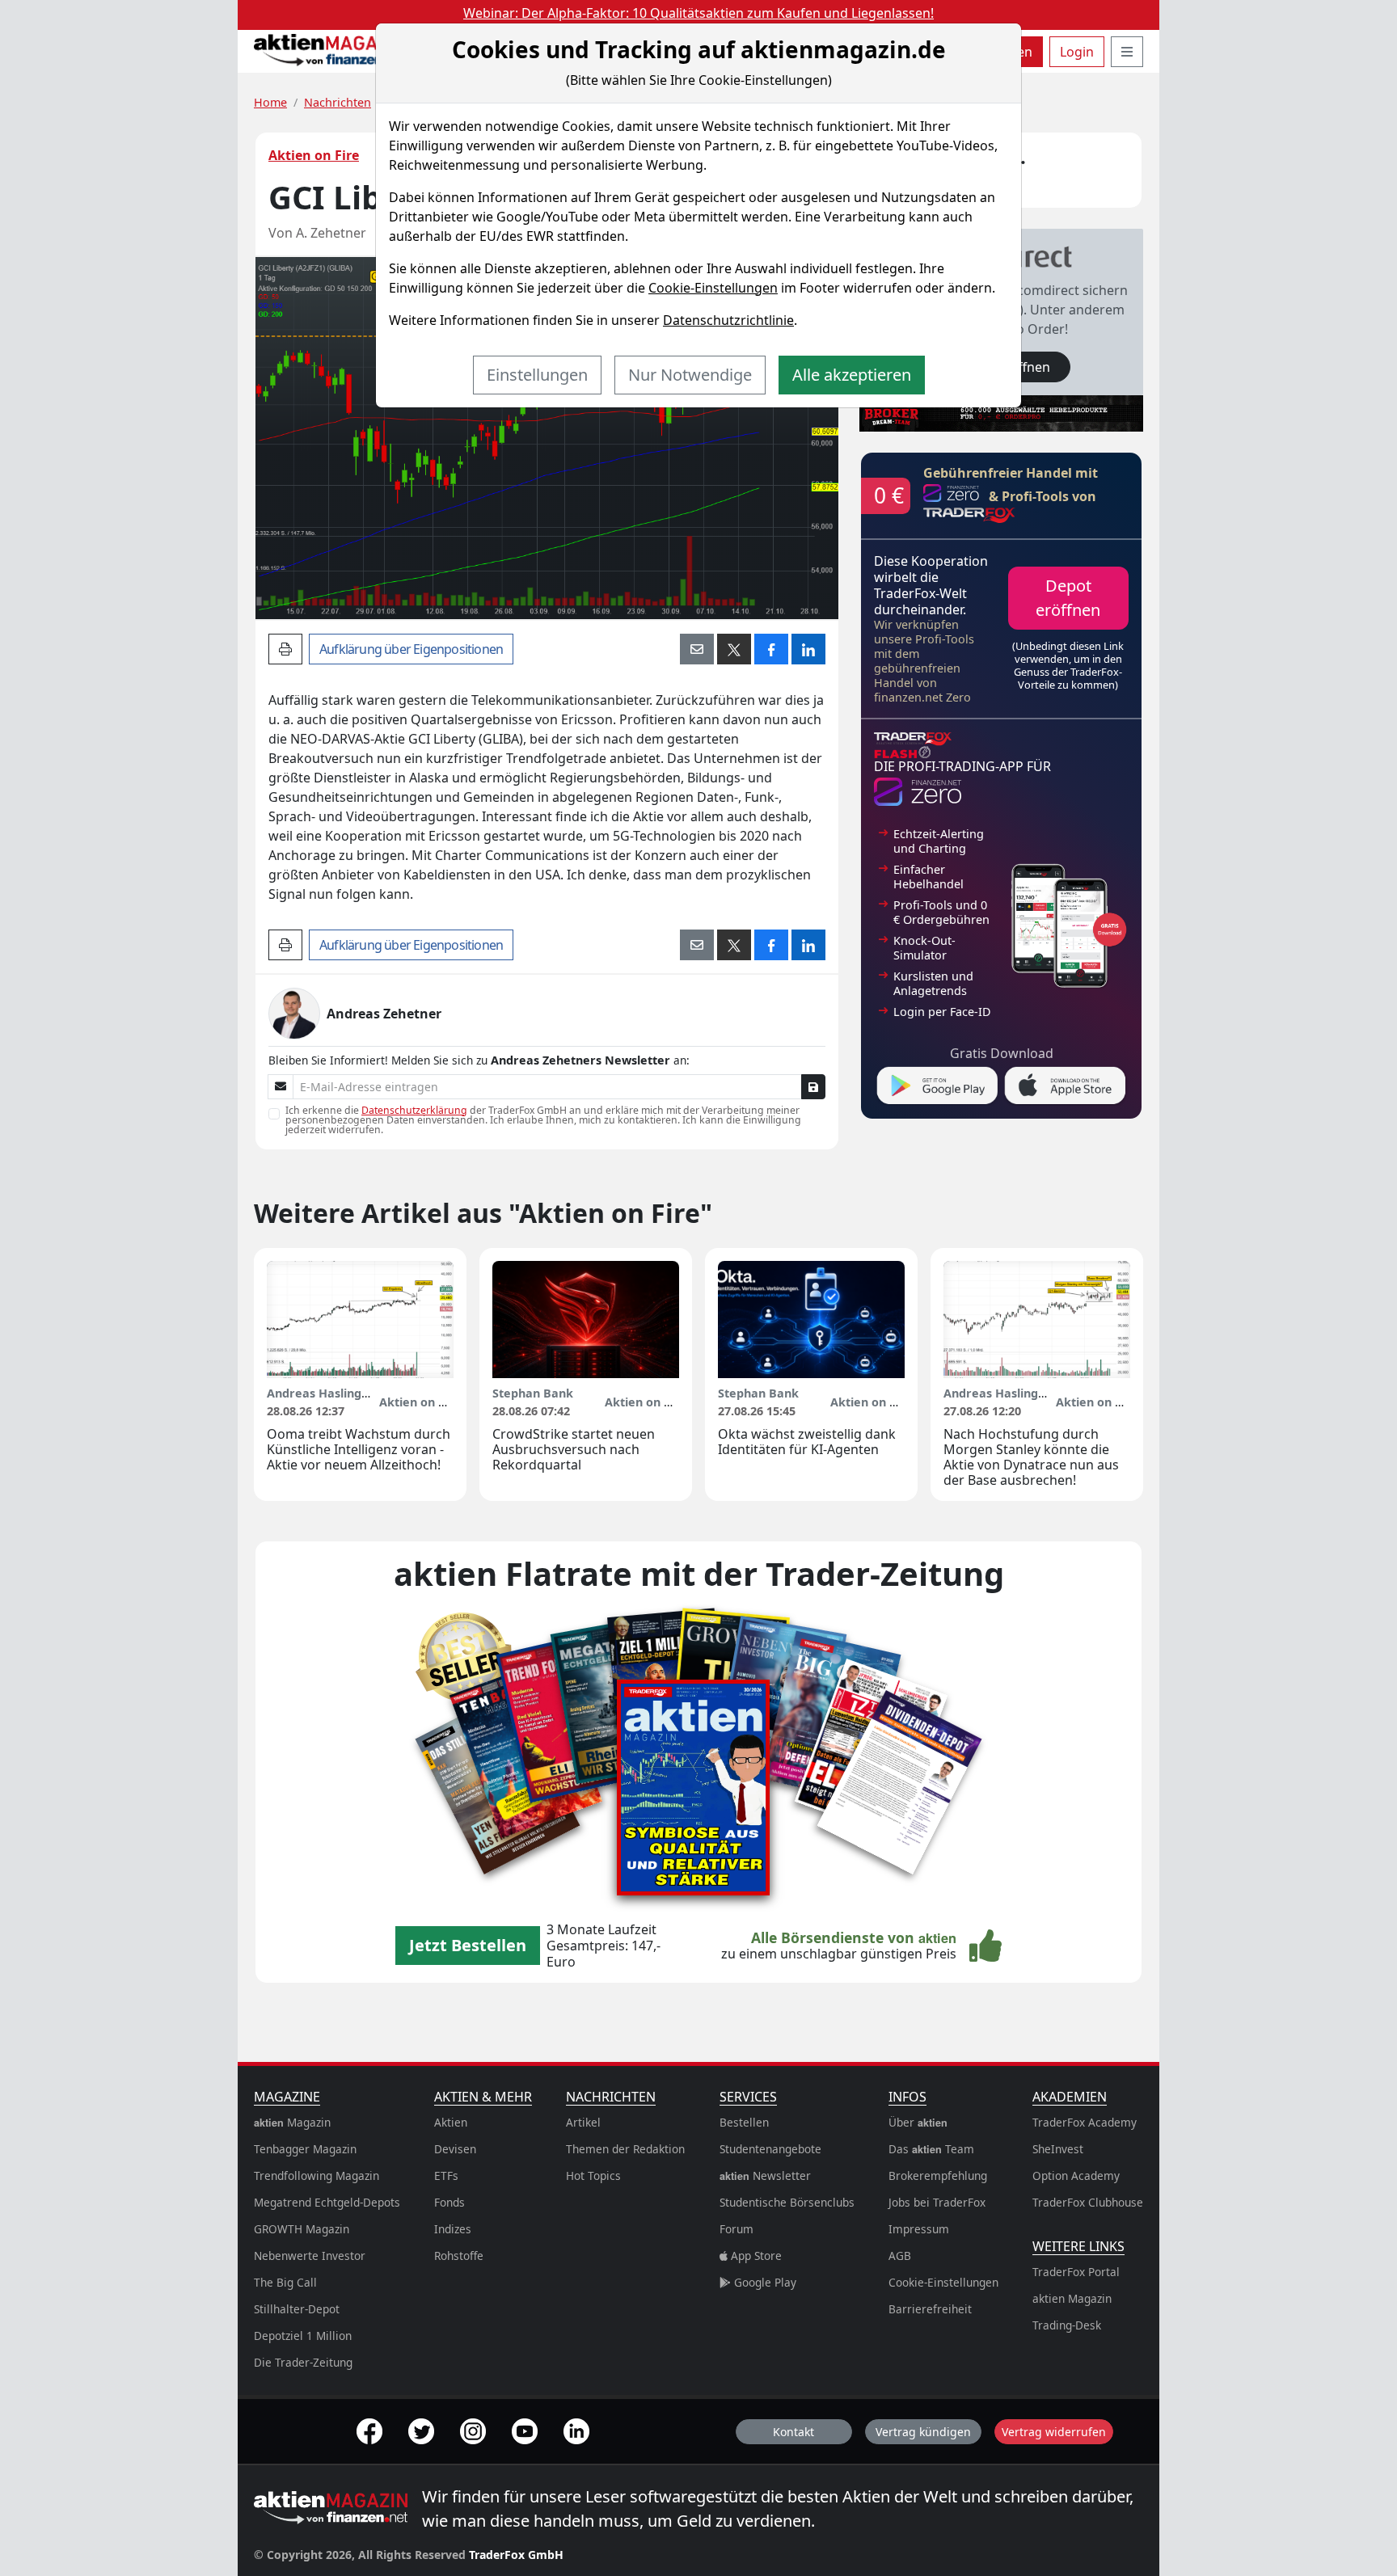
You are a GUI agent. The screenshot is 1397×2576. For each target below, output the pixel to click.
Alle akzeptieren (852, 375)
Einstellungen (537, 375)
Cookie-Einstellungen (713, 288)
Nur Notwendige (690, 375)
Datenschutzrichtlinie (728, 320)
